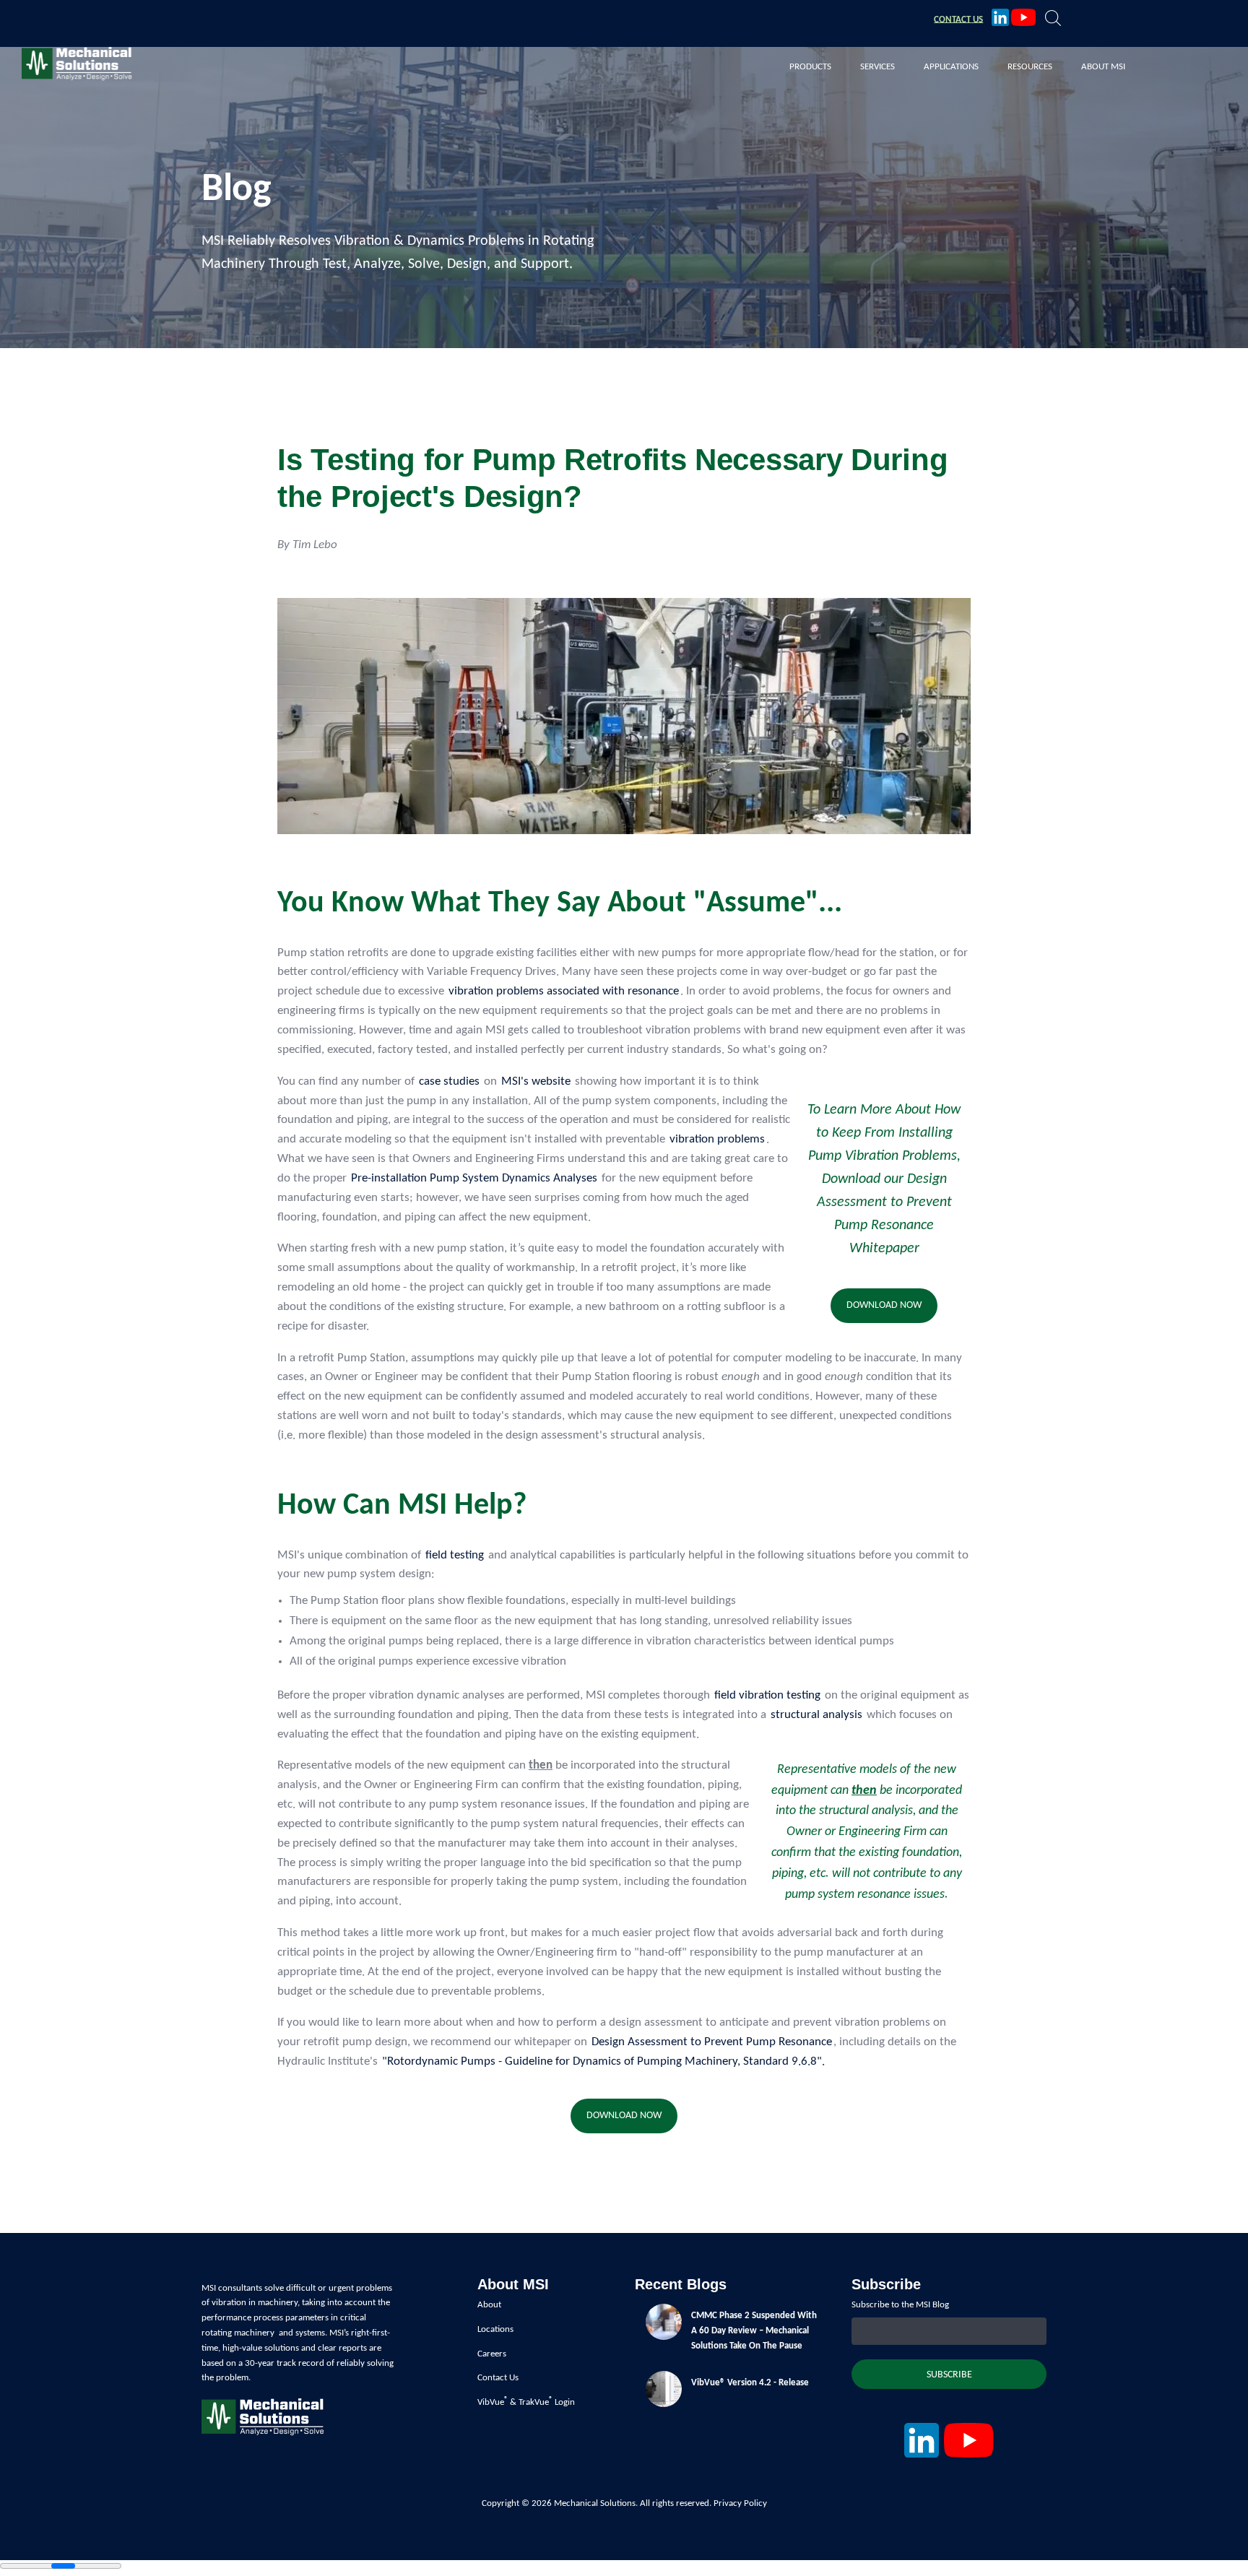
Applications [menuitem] (951, 67)
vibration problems (717, 1139)
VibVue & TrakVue (513, 2402)
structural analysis (816, 1715)
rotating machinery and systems (263, 2333)
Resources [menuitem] (1030, 67)
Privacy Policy (740, 2503)
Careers (492, 2354)
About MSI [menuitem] (1103, 67)
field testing (455, 1555)
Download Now (884, 1305)
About (489, 2305)
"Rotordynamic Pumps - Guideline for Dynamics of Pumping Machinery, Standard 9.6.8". (603, 2061)
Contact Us (498, 2378)
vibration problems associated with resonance (564, 991)
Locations (495, 2329)
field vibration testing (767, 1695)
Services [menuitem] (877, 67)
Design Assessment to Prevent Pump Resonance (712, 2042)
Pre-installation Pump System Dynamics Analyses (474, 1178)
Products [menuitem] (810, 67)
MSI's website (536, 1081)
